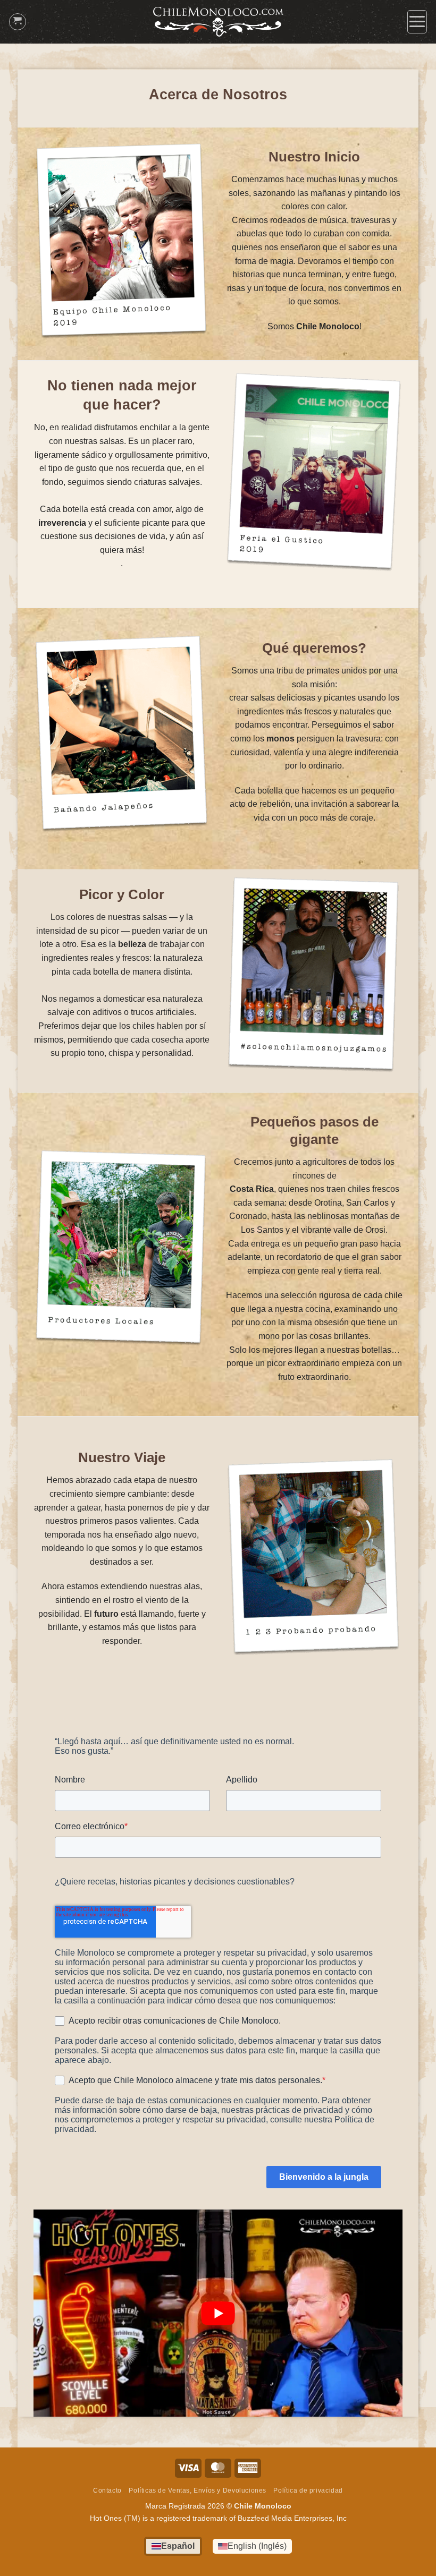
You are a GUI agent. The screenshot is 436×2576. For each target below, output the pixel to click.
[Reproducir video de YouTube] (218, 2313)
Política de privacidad (308, 2490)
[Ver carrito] (18, 22)
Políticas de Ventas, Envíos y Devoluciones (198, 2490)
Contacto (107, 2490)
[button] (417, 22)
